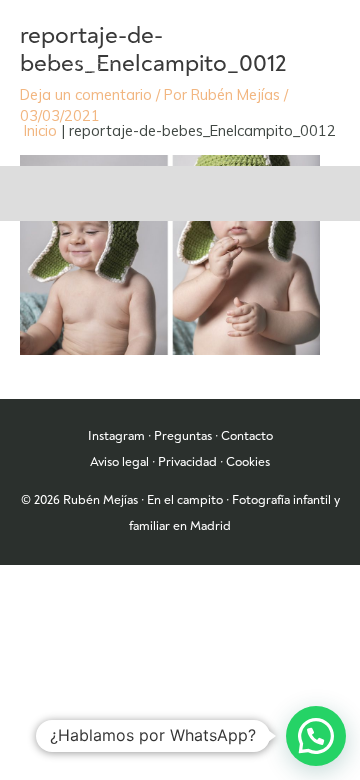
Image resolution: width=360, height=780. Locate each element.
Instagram (116, 436)
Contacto (247, 436)
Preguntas (183, 436)
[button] (316, 736)
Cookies (248, 462)
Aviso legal (119, 462)
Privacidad (187, 462)
